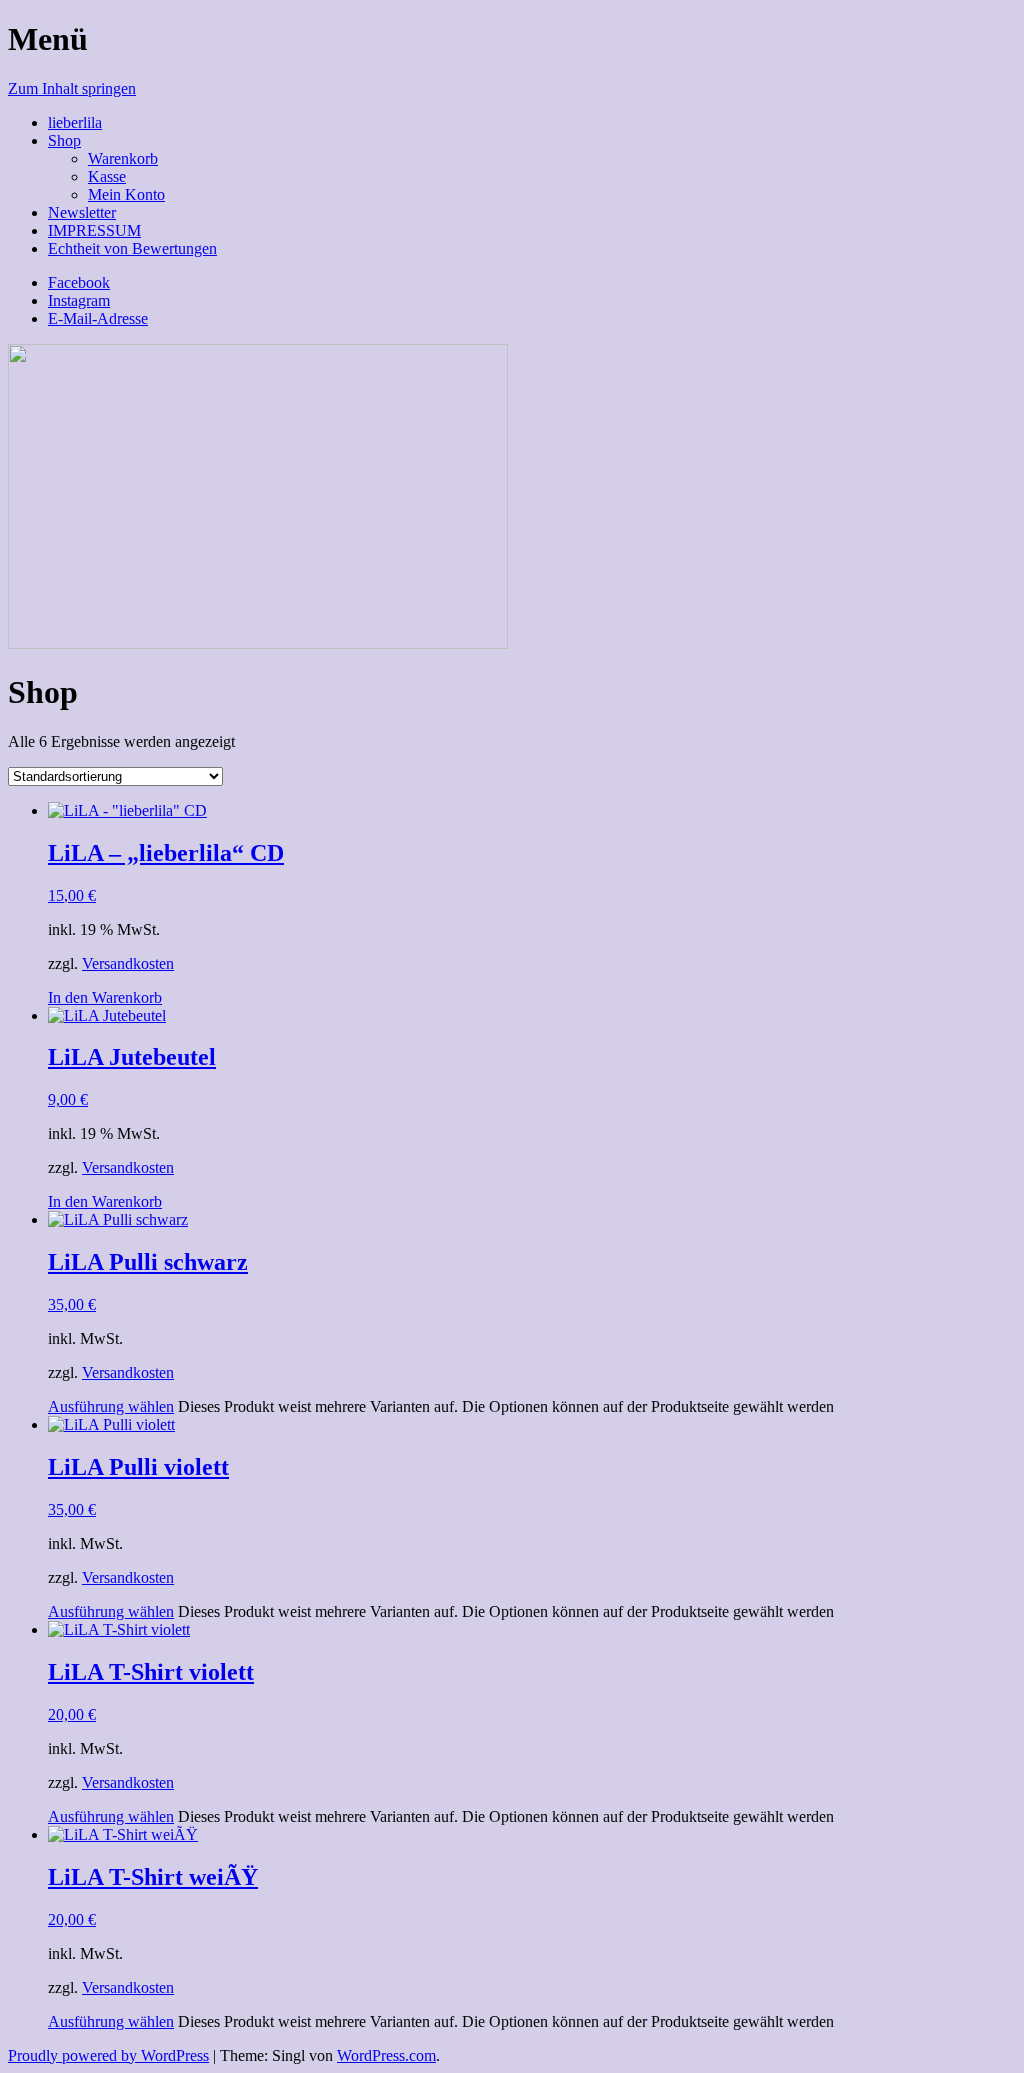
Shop (64, 140)
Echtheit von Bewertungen (132, 248)
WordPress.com (386, 2055)
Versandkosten (128, 963)
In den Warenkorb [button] (105, 997)
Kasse (107, 176)
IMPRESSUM (94, 230)
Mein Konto (126, 194)
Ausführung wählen (111, 1406)
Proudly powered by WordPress (108, 2055)
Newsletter (82, 212)
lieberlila (75, 122)
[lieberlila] (258, 643)
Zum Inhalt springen (72, 88)
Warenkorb (123, 158)
